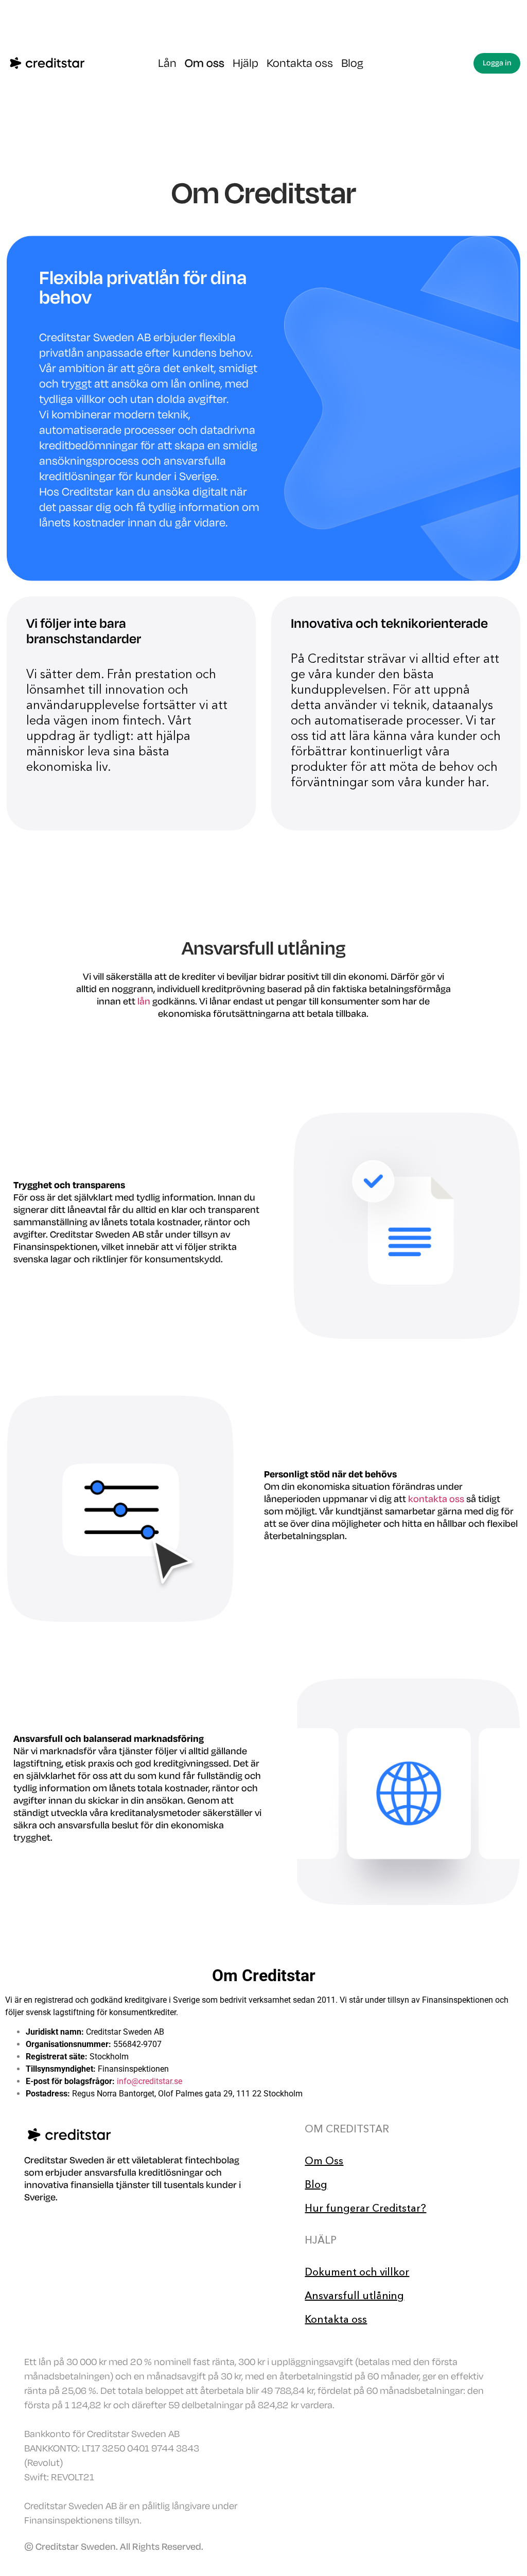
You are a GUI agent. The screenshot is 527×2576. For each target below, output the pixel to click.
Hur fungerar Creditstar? (365, 2208)
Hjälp (245, 63)
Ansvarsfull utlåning (354, 2296)
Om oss (205, 63)
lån (144, 1001)
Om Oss (324, 2161)
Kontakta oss (300, 63)
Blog (352, 63)
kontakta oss (436, 1499)
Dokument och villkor (357, 2272)
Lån (167, 63)
